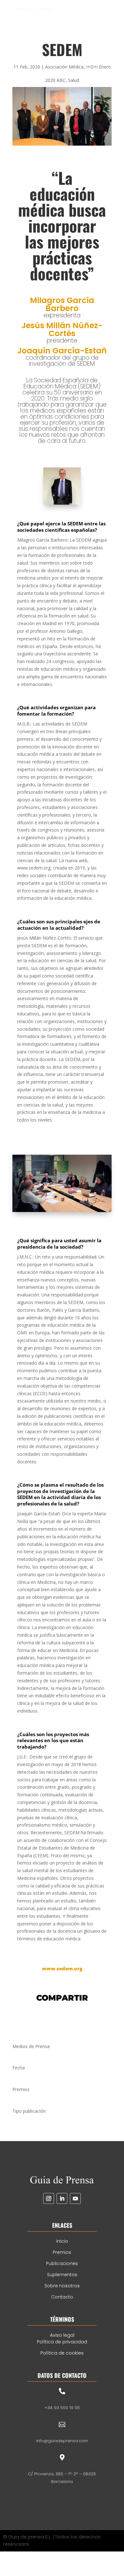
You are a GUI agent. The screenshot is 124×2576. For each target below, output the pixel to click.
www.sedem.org (62, 1968)
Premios (62, 2252)
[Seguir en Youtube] (75, 2198)
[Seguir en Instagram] (49, 2198)
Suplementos (62, 2275)
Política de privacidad (62, 2342)
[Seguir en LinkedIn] (62, 2198)
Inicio (62, 2241)
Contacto (62, 2297)
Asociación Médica (64, 67)
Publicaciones (62, 2263)
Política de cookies (62, 2353)
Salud (74, 80)
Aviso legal (62, 2335)
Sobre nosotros (62, 2286)
